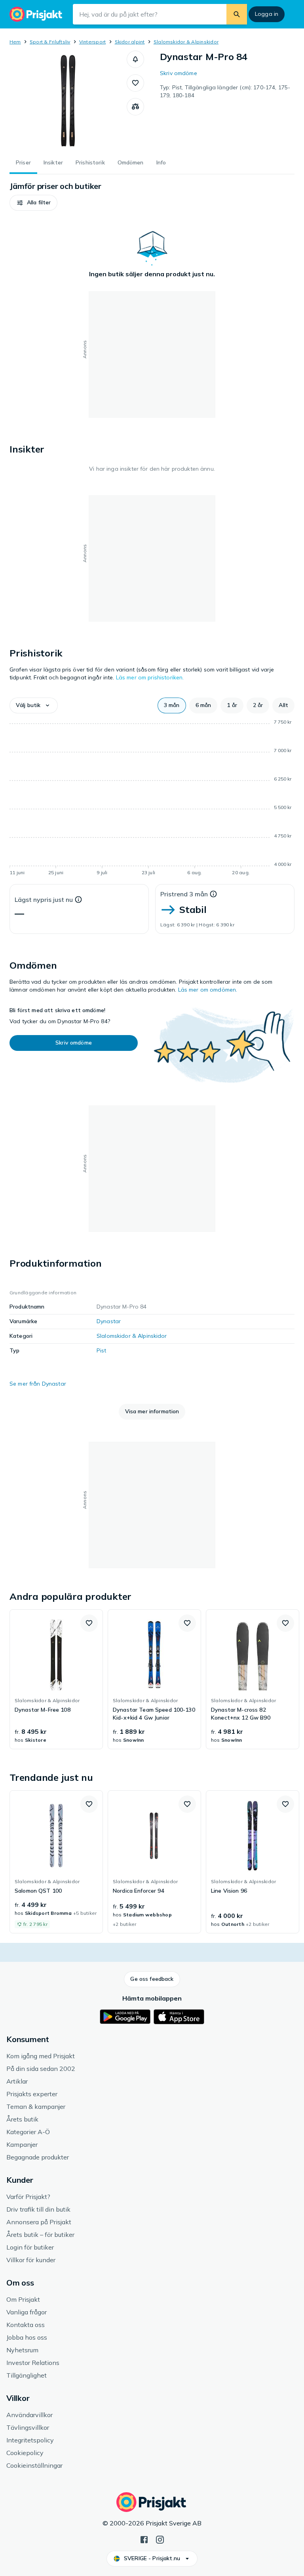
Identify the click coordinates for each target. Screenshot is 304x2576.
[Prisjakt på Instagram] (160, 2539)
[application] (152, 799)
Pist (102, 1350)
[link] (56, 1679)
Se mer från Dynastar (38, 1384)
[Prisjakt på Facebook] (144, 2539)
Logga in (267, 14)
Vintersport (93, 42)
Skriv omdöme (179, 73)
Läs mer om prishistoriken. (150, 677)
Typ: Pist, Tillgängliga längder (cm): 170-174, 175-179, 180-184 (225, 91)
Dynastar (109, 1321)
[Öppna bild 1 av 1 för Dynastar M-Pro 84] (68, 100)
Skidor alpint (130, 42)
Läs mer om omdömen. (208, 990)
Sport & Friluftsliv (50, 42)
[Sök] (237, 14)
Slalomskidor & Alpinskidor (186, 42)
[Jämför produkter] (135, 107)
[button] (135, 59)
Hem (15, 42)
